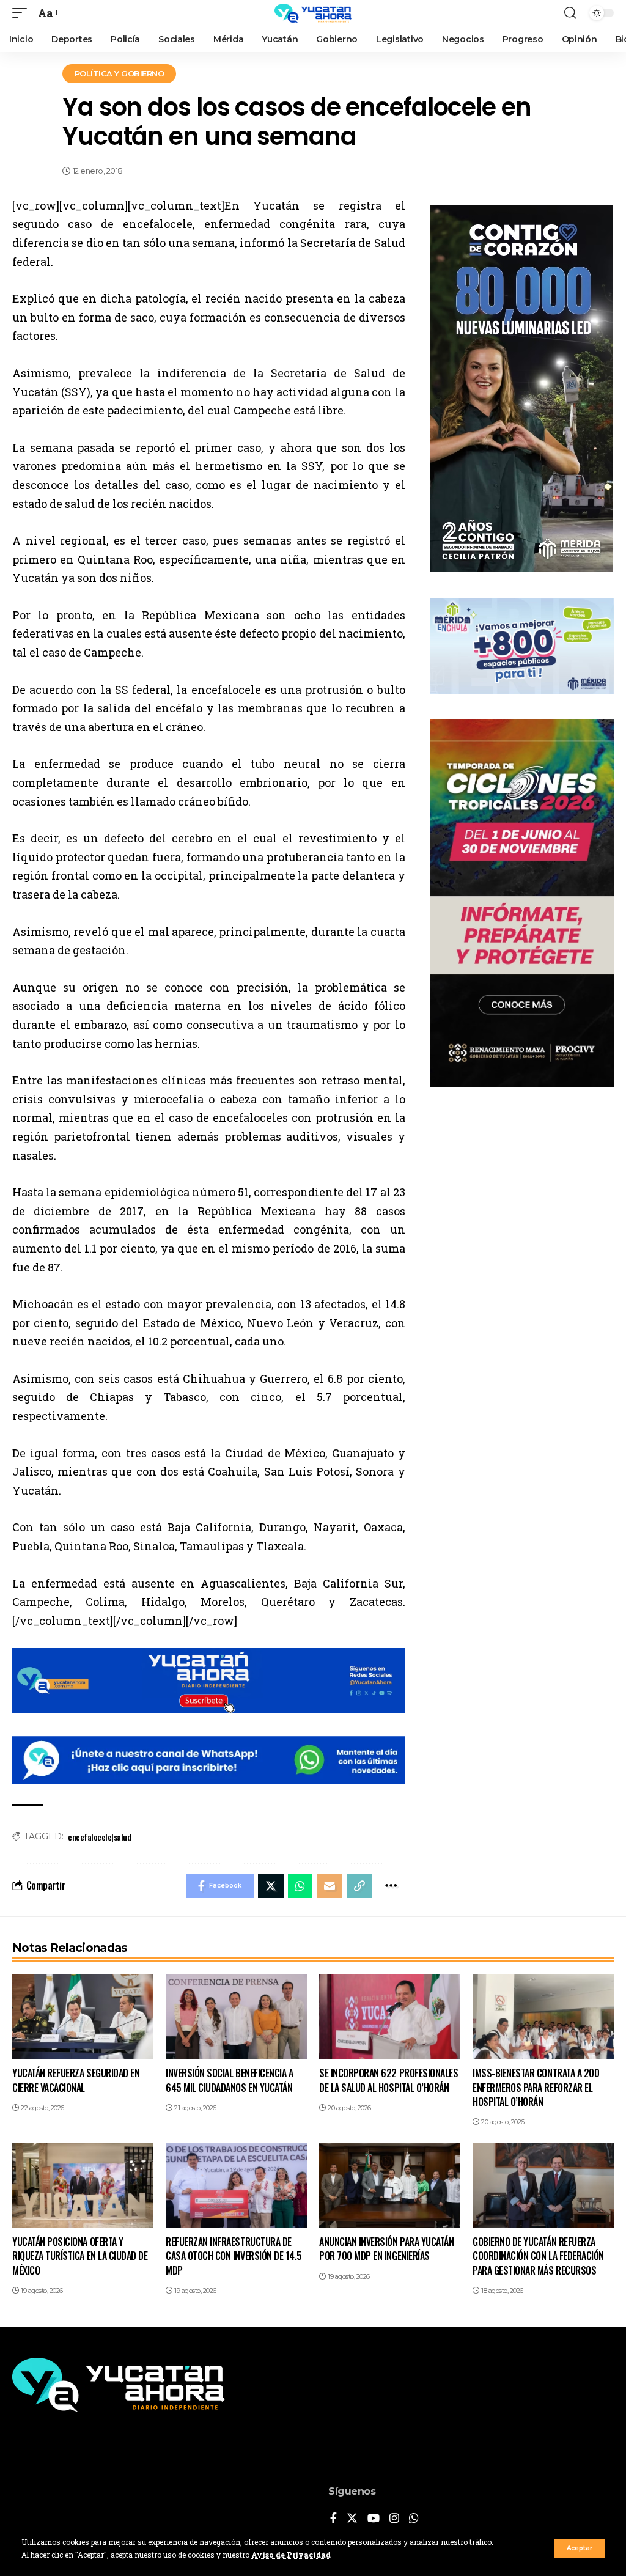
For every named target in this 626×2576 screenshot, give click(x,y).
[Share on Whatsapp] (300, 1886)
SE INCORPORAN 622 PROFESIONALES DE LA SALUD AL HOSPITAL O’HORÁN (388, 2080)
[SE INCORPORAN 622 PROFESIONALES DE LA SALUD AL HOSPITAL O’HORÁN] (390, 2017)
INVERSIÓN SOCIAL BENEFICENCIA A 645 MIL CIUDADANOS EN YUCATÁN (229, 2080)
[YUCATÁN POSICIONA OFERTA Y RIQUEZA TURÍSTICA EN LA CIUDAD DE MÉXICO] (83, 2186)
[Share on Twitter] (271, 1886)
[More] (391, 1886)
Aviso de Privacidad (291, 2555)
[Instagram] (394, 2519)
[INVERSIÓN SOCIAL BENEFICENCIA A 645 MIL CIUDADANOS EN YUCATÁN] (236, 2017)
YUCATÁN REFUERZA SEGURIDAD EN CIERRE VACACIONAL (76, 2080)
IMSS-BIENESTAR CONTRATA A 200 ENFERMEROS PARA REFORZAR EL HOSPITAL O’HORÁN (536, 2087)
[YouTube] (374, 2519)
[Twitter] (352, 2519)
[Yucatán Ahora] (313, 13)
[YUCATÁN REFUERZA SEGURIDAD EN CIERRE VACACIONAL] (83, 2017)
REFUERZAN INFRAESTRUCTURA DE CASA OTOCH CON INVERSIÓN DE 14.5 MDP (234, 2256)
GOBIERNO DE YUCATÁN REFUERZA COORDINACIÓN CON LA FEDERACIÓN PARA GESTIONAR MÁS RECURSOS (538, 2256)
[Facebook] (333, 2519)
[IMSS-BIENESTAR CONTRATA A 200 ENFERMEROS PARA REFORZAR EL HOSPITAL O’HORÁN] (543, 2017)
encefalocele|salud (99, 1837)
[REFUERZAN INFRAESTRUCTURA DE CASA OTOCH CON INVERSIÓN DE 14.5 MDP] (236, 2186)
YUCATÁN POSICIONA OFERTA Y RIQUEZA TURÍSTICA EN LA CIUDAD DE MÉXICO (80, 2256)
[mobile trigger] (23, 13)
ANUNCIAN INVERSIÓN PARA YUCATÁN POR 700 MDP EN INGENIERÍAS (386, 2249)
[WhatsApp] (414, 2519)
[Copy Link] (359, 1886)
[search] (570, 13)
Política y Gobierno (120, 73)
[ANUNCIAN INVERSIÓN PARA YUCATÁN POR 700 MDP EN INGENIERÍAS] (390, 2186)
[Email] (330, 1886)
